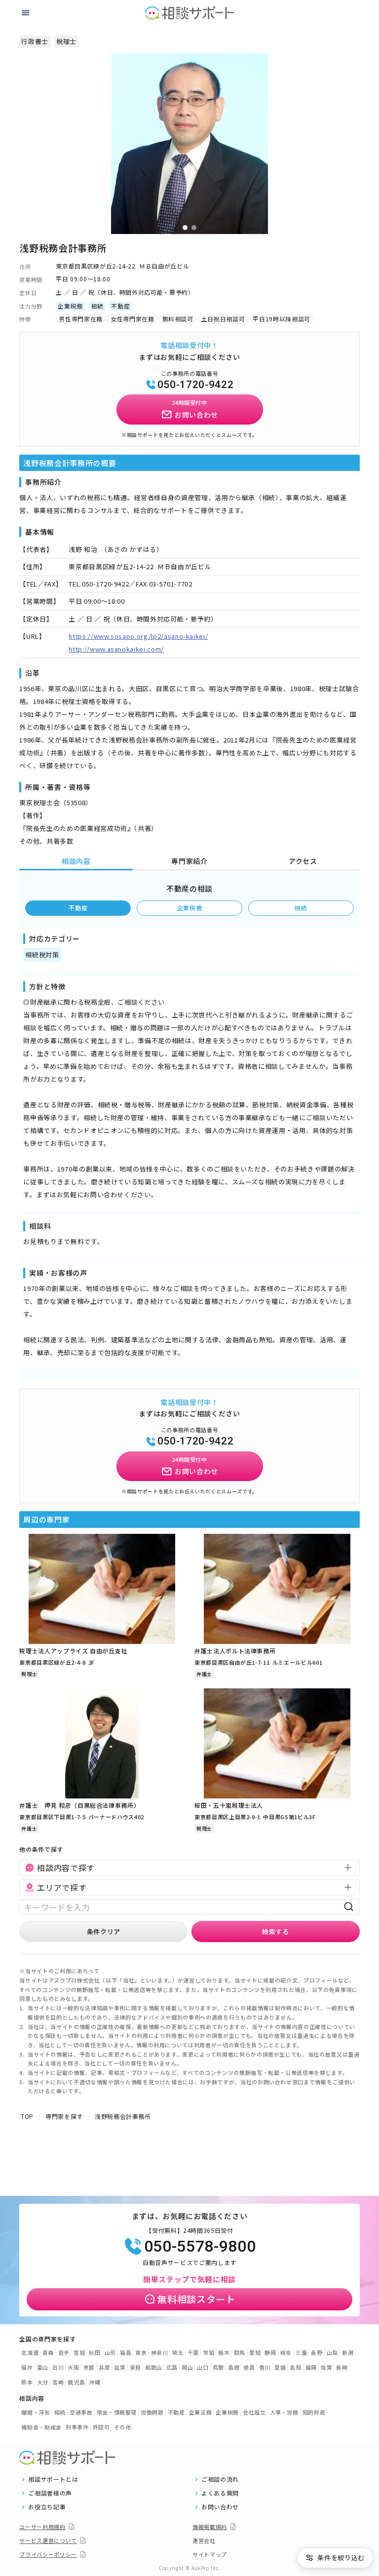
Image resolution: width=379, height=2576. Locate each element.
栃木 (224, 2352)
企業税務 (190, 908)
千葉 (193, 2352)
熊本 (27, 2382)
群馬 (240, 2352)
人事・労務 (284, 2412)
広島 (172, 2367)
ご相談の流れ (220, 2479)
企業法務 (201, 2412)
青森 (48, 2352)
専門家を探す (64, 2116)
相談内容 (76, 861)
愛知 (255, 2352)
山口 (203, 2367)
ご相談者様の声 (50, 2493)
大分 (43, 2382)
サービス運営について (48, 2540)
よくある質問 (220, 2493)
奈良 (135, 2367)
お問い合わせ (220, 2507)
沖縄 (95, 2382)
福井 (27, 2367)
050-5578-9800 (200, 2246)
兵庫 (104, 2367)
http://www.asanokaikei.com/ (116, 649)
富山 (43, 2367)
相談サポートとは (53, 2479)
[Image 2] (194, 228)
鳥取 (218, 2367)
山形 (110, 2352)
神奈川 (160, 2352)
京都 (89, 2367)
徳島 (249, 2367)
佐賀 (326, 2367)
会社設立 (254, 2412)
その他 (123, 2427)
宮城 (79, 2352)
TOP (27, 2116)
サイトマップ (210, 2554)
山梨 (332, 2352)
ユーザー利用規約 (42, 2527)
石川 (58, 2367)
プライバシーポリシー (48, 2554)
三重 (301, 2352)
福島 (126, 2352)
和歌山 (154, 2367)
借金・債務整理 (117, 2412)
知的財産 (314, 2412)
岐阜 (286, 2352)
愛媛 (280, 2367)
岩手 (64, 2352)
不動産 (78, 908)
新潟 (348, 2352)
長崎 (342, 2367)
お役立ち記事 (47, 2507)
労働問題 (152, 2412)
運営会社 (204, 2540)
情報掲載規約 (210, 2527)
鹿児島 (76, 2382)
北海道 (30, 2352)
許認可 (101, 2427)
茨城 (208, 2352)
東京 (141, 2352)
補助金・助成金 (41, 2427)
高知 (295, 2367)
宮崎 (58, 2382)
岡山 (187, 2367)
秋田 (95, 2352)
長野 (317, 2352)
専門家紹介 (189, 861)
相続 (301, 908)
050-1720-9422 (195, 385)
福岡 (311, 2367)
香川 (265, 2367)
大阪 (73, 2367)
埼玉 (177, 2352)
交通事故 (81, 2412)
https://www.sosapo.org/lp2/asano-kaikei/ (138, 636)
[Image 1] (185, 228)
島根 (234, 2367)
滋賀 (120, 2367)
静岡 (270, 2352)
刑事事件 (77, 2427)
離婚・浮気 (36, 2412)
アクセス (303, 861)
